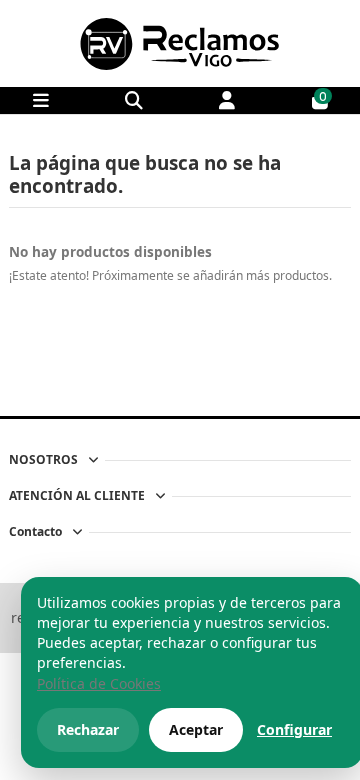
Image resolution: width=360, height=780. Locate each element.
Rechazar (88, 729)
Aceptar (196, 729)
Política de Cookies (99, 683)
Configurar (294, 729)
